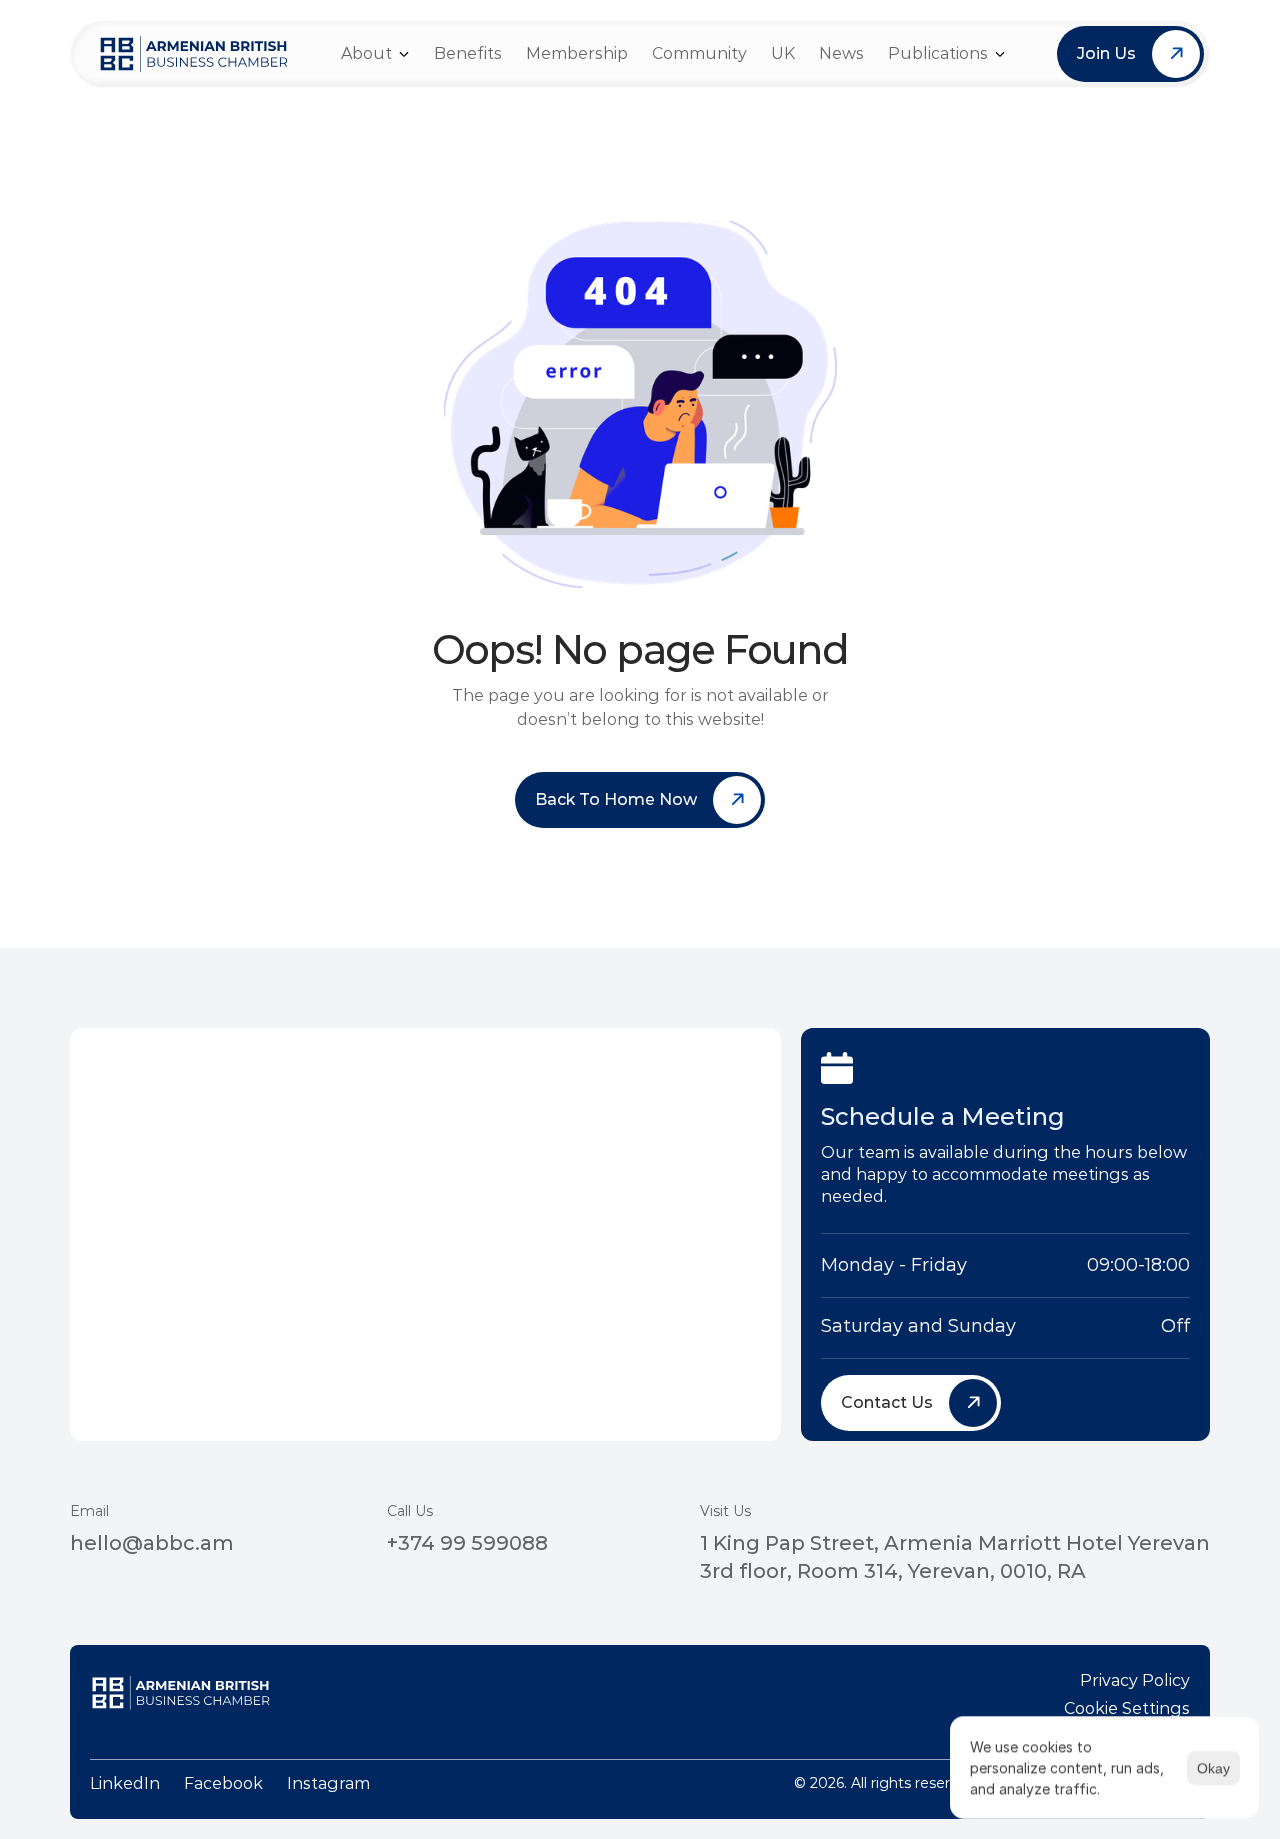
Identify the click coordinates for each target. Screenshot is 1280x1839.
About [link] (366, 53)
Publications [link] (938, 53)
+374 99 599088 (467, 1543)
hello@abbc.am (152, 1543)
